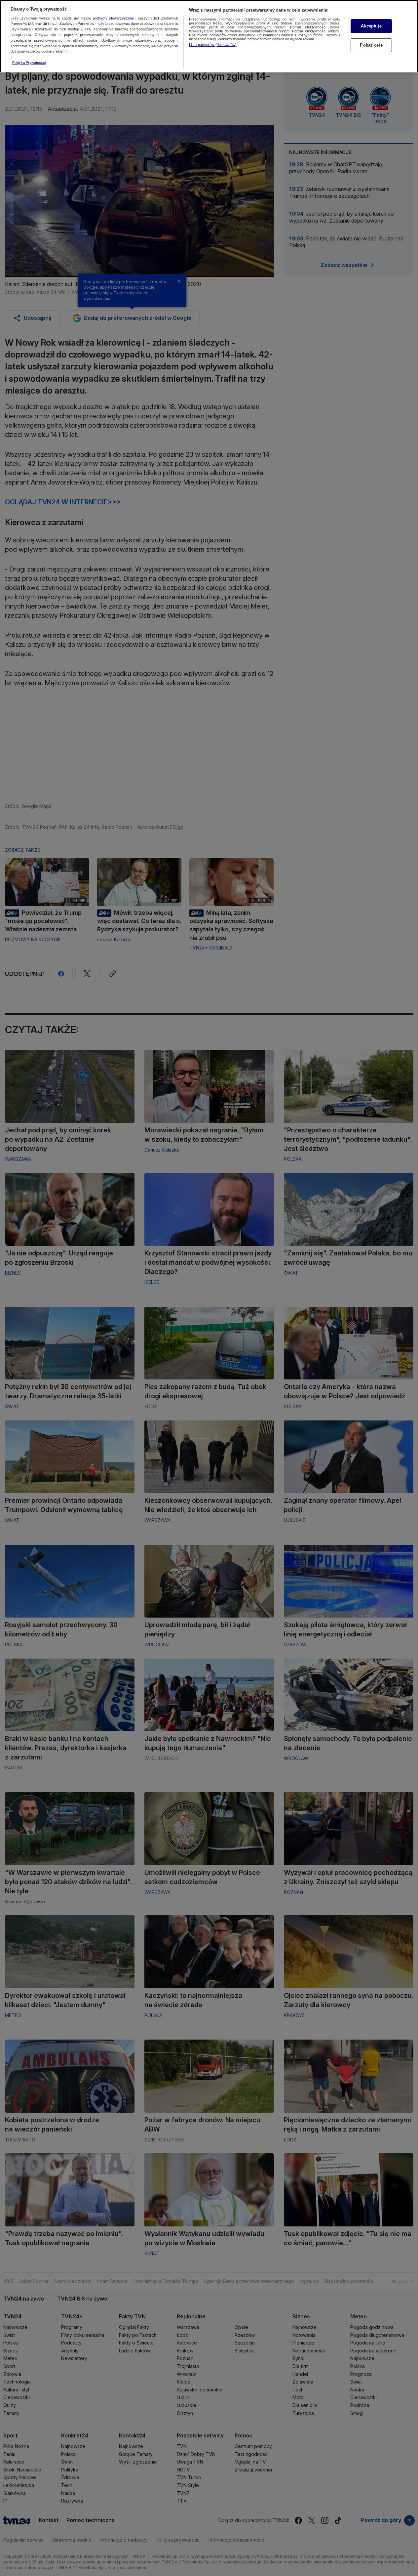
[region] (209, 36)
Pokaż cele (371, 45)
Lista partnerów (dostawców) (213, 45)
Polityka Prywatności (29, 63)
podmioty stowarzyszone (113, 18)
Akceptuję (371, 26)
